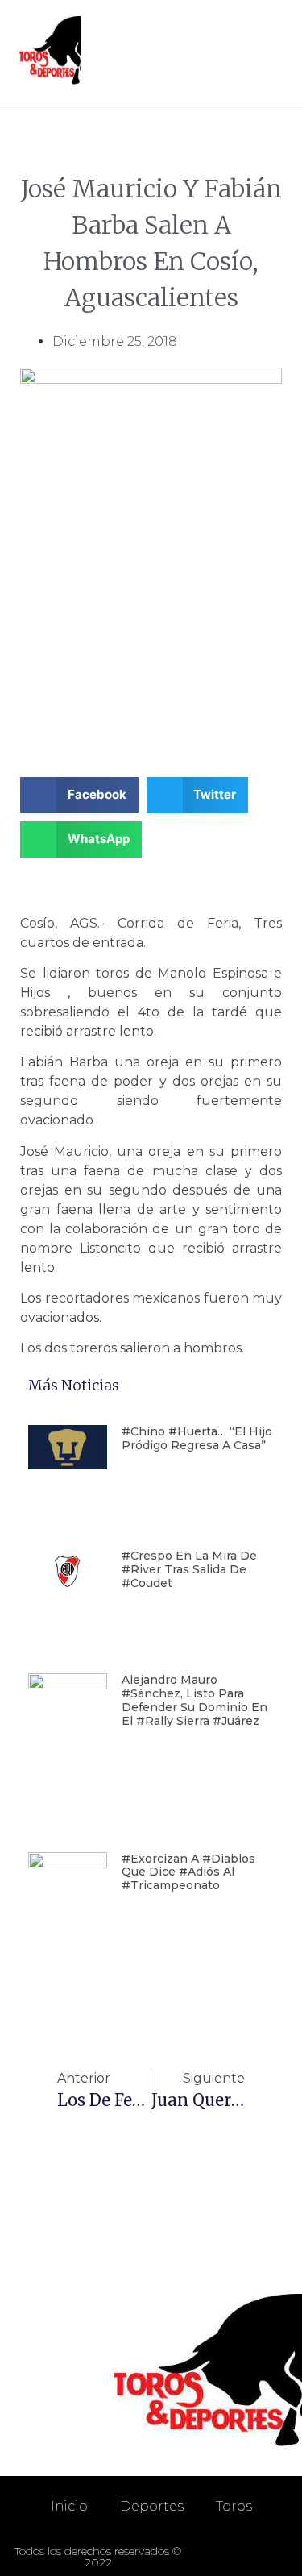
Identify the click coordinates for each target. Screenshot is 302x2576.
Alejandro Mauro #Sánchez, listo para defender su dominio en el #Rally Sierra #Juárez (194, 1700)
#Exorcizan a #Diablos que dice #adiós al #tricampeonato (188, 1872)
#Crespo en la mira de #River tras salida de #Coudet (189, 1569)
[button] (271, 53)
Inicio (69, 2506)
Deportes (152, 2506)
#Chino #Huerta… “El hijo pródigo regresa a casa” (197, 1438)
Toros (234, 2506)
